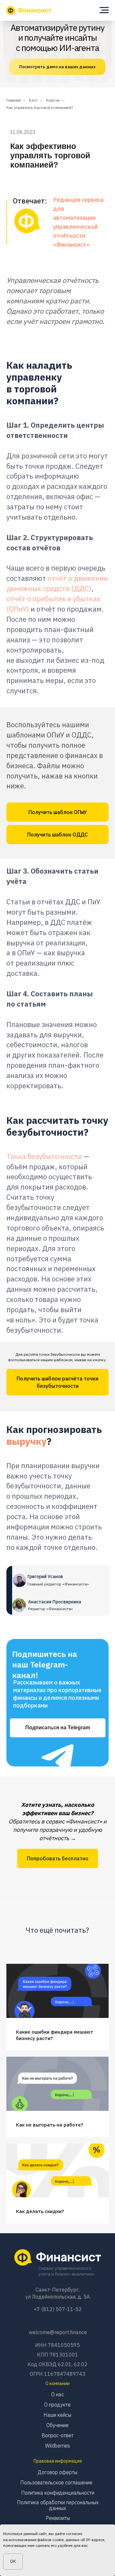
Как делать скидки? (40, 2211)
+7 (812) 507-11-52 (58, 2309)
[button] (57, 812)
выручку (27, 1441)
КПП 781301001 (58, 2355)
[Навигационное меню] (104, 10)
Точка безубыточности (44, 1156)
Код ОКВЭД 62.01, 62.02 (57, 2364)
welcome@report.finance (58, 2332)
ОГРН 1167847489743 (58, 2374)
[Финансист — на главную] (29, 10)
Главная (14, 100)
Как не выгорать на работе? (50, 2125)
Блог (33, 100)
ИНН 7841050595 (57, 2345)
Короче (53, 100)
